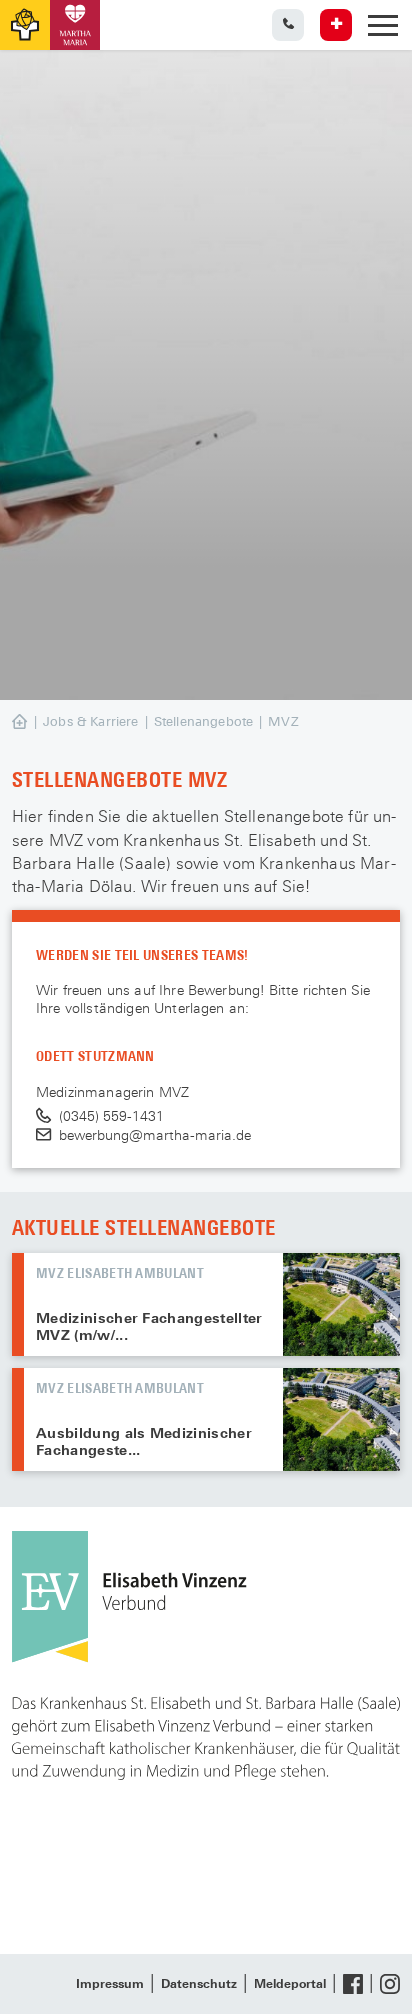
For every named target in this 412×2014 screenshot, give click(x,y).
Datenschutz (199, 1984)
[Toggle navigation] (383, 25)
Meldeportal (290, 1984)
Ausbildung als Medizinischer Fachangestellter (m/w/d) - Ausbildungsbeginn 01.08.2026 (341, 1419)
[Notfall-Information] (336, 25)
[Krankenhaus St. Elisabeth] (25, 25)
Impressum (110, 1984)
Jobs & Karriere (90, 721)
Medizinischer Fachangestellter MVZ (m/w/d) (341, 1304)
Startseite (40, 722)
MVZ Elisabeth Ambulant (120, 1272)
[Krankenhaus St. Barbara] (75, 25)
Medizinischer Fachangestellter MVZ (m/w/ (149, 1326)
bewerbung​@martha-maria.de (155, 1135)
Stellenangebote (203, 721)
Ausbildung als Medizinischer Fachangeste (144, 1441)
